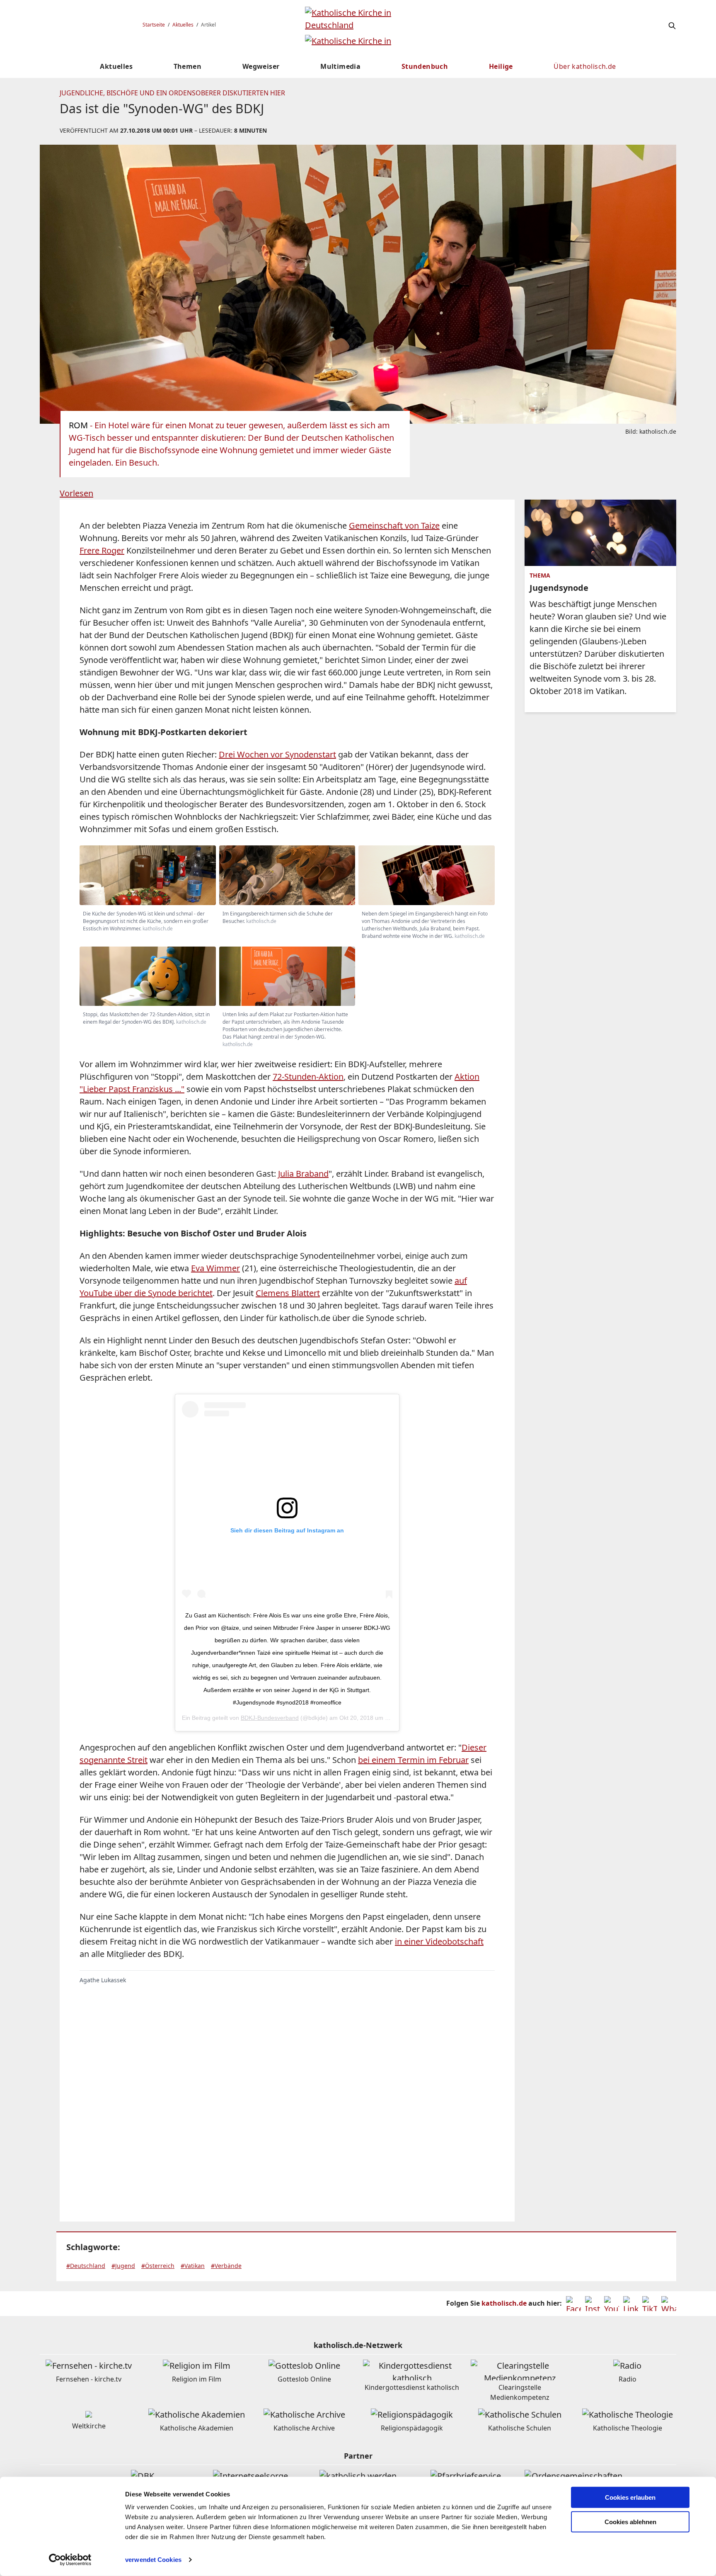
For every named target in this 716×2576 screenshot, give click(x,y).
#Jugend (123, 2266)
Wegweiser (261, 66)
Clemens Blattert (288, 1293)
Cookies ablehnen (630, 2522)
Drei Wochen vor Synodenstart (277, 754)
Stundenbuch (425, 66)
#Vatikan (193, 2266)
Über (585, 66)
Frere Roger (102, 550)
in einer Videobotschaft (439, 1941)
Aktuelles (183, 25)
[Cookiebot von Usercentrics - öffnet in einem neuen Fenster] (70, 2560)
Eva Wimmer (215, 1268)
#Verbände (226, 2266)
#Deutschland (86, 2266)
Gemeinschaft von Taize (394, 526)
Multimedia (340, 66)
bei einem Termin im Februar (413, 1760)
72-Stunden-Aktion (308, 1077)
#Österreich (158, 2266)
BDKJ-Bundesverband (270, 1718)
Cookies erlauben (630, 2497)
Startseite (154, 25)
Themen (187, 66)
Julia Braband (303, 1174)
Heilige (501, 66)
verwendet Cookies (153, 2560)
